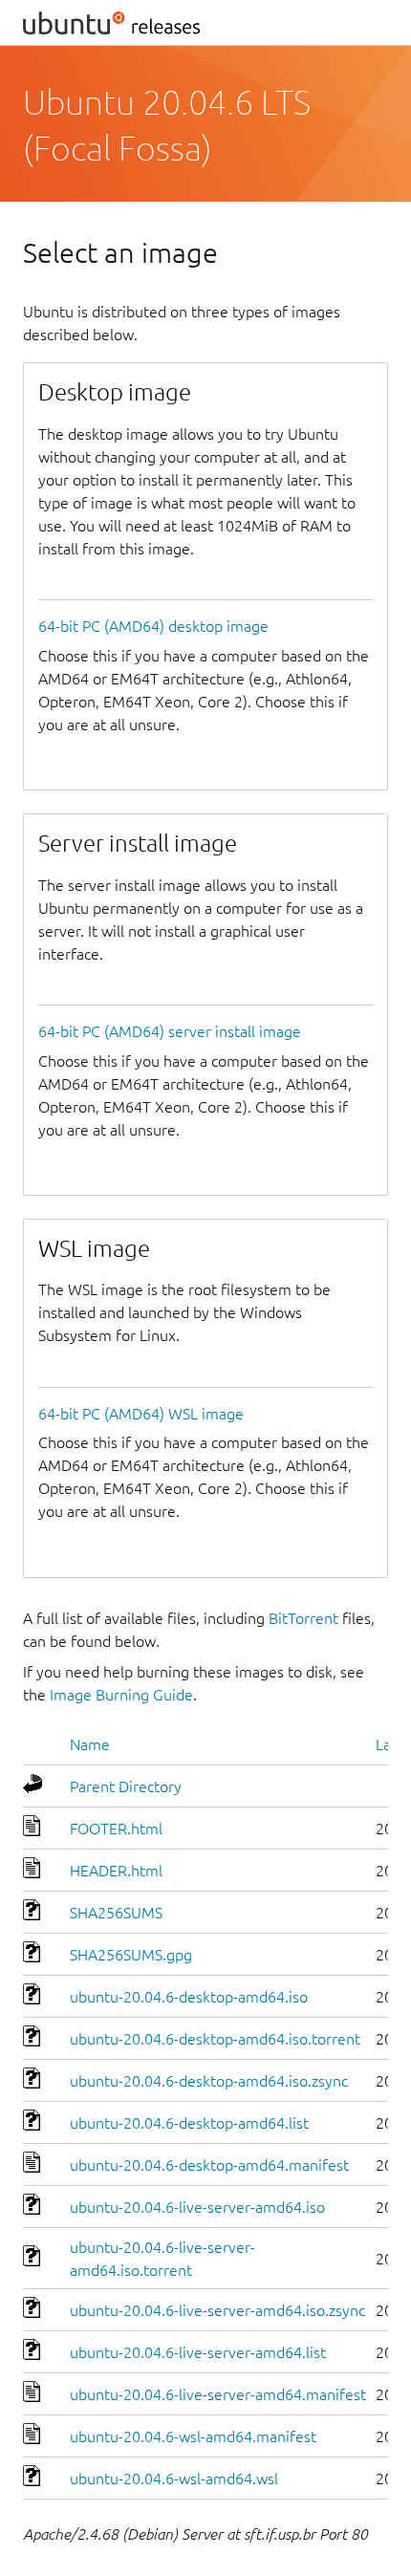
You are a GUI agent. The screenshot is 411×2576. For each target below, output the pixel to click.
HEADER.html (116, 1871)
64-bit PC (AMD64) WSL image (141, 1414)
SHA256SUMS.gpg (131, 1955)
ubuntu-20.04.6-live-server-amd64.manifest (218, 2394)
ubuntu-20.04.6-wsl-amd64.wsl (174, 2479)
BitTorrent (303, 1618)
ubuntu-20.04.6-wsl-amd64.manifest (193, 2436)
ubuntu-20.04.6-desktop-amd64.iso (189, 1997)
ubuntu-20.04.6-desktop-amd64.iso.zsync (209, 2081)
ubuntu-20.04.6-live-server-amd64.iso (197, 2207)
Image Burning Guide (121, 1695)
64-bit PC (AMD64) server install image (170, 1031)
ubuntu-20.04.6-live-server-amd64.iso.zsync (217, 2310)
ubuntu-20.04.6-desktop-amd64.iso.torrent (215, 2039)
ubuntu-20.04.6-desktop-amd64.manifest (209, 2165)
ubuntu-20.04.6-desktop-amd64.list (189, 2123)
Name (90, 1744)
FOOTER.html (116, 1829)
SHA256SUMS (116, 1913)
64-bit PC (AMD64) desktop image (153, 626)
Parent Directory (126, 1786)
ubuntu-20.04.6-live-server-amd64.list (198, 2352)
